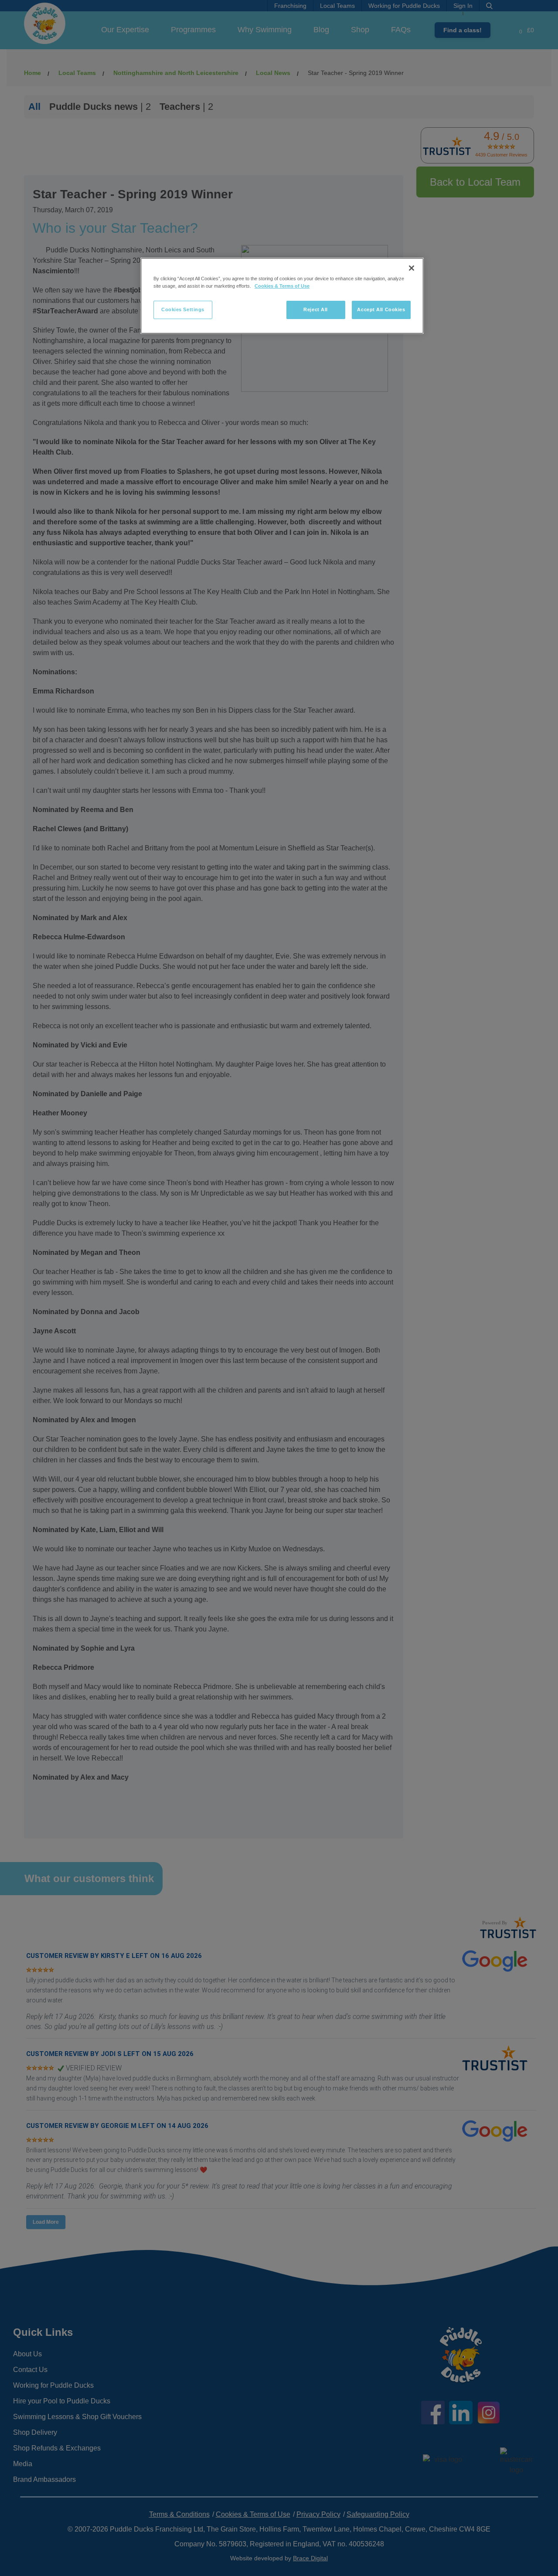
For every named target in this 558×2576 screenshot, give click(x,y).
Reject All (316, 309)
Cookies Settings (183, 309)
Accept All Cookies (381, 309)
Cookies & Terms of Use (282, 286)
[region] (282, 296)
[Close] (412, 268)
